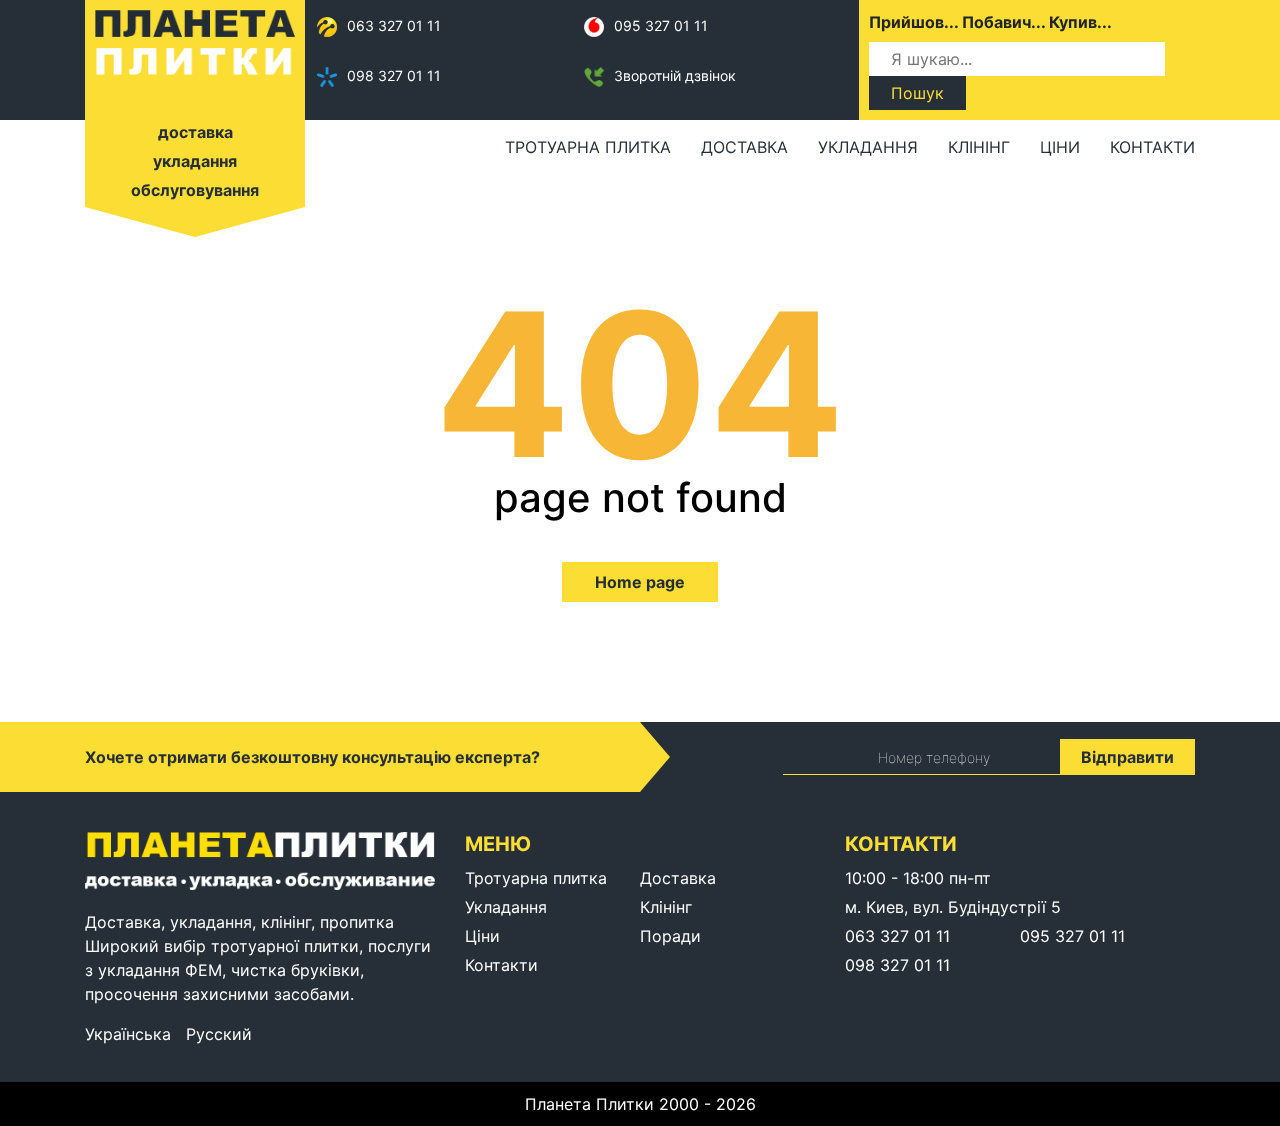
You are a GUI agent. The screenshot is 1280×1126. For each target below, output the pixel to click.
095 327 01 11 (661, 25)
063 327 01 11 (394, 25)
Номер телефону (934, 757)
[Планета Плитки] (195, 41)
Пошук (917, 93)
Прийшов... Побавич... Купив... (990, 22)
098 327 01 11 (394, 75)
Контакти (1152, 147)
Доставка (744, 147)
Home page (640, 582)
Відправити (1127, 757)
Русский (219, 1034)
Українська (128, 1034)
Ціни (1060, 147)
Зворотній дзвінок (675, 75)
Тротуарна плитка (588, 147)
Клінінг (979, 147)
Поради (670, 936)
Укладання (868, 147)
